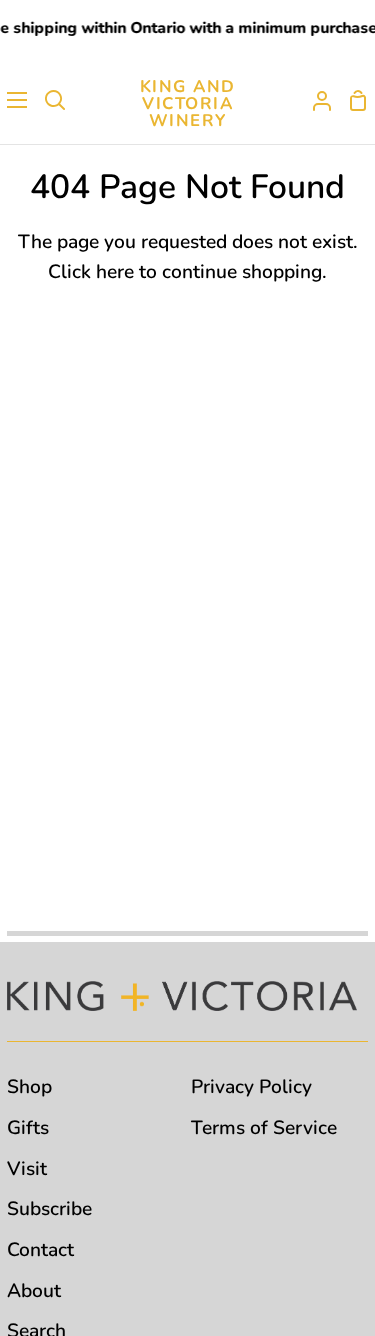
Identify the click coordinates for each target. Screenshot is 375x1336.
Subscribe (49, 1209)
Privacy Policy (251, 1087)
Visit (27, 1169)
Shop (29, 1087)
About (34, 1291)
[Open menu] (14, 100)
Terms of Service (264, 1128)
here (115, 272)
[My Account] (314, 100)
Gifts (28, 1128)
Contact (40, 1250)
